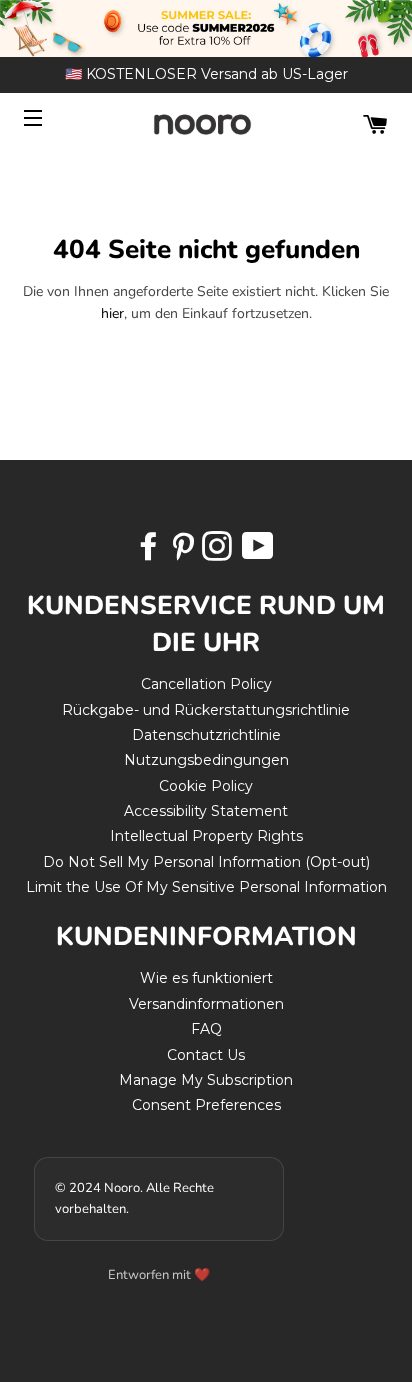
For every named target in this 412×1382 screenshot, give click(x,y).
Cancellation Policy (206, 684)
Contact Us (206, 1055)
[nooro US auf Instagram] (219, 553)
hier (112, 313)
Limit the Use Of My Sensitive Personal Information (206, 887)
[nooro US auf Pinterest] (185, 553)
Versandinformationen (206, 1004)
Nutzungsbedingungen (206, 760)
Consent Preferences (206, 1105)
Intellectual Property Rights (206, 836)
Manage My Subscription (206, 1080)
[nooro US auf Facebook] (151, 553)
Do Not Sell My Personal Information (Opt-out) (206, 862)
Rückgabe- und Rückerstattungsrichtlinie (206, 710)
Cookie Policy (206, 786)
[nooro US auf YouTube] (257, 553)
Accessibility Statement (206, 811)
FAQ (206, 1029)
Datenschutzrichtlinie (206, 735)
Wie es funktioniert (206, 978)
